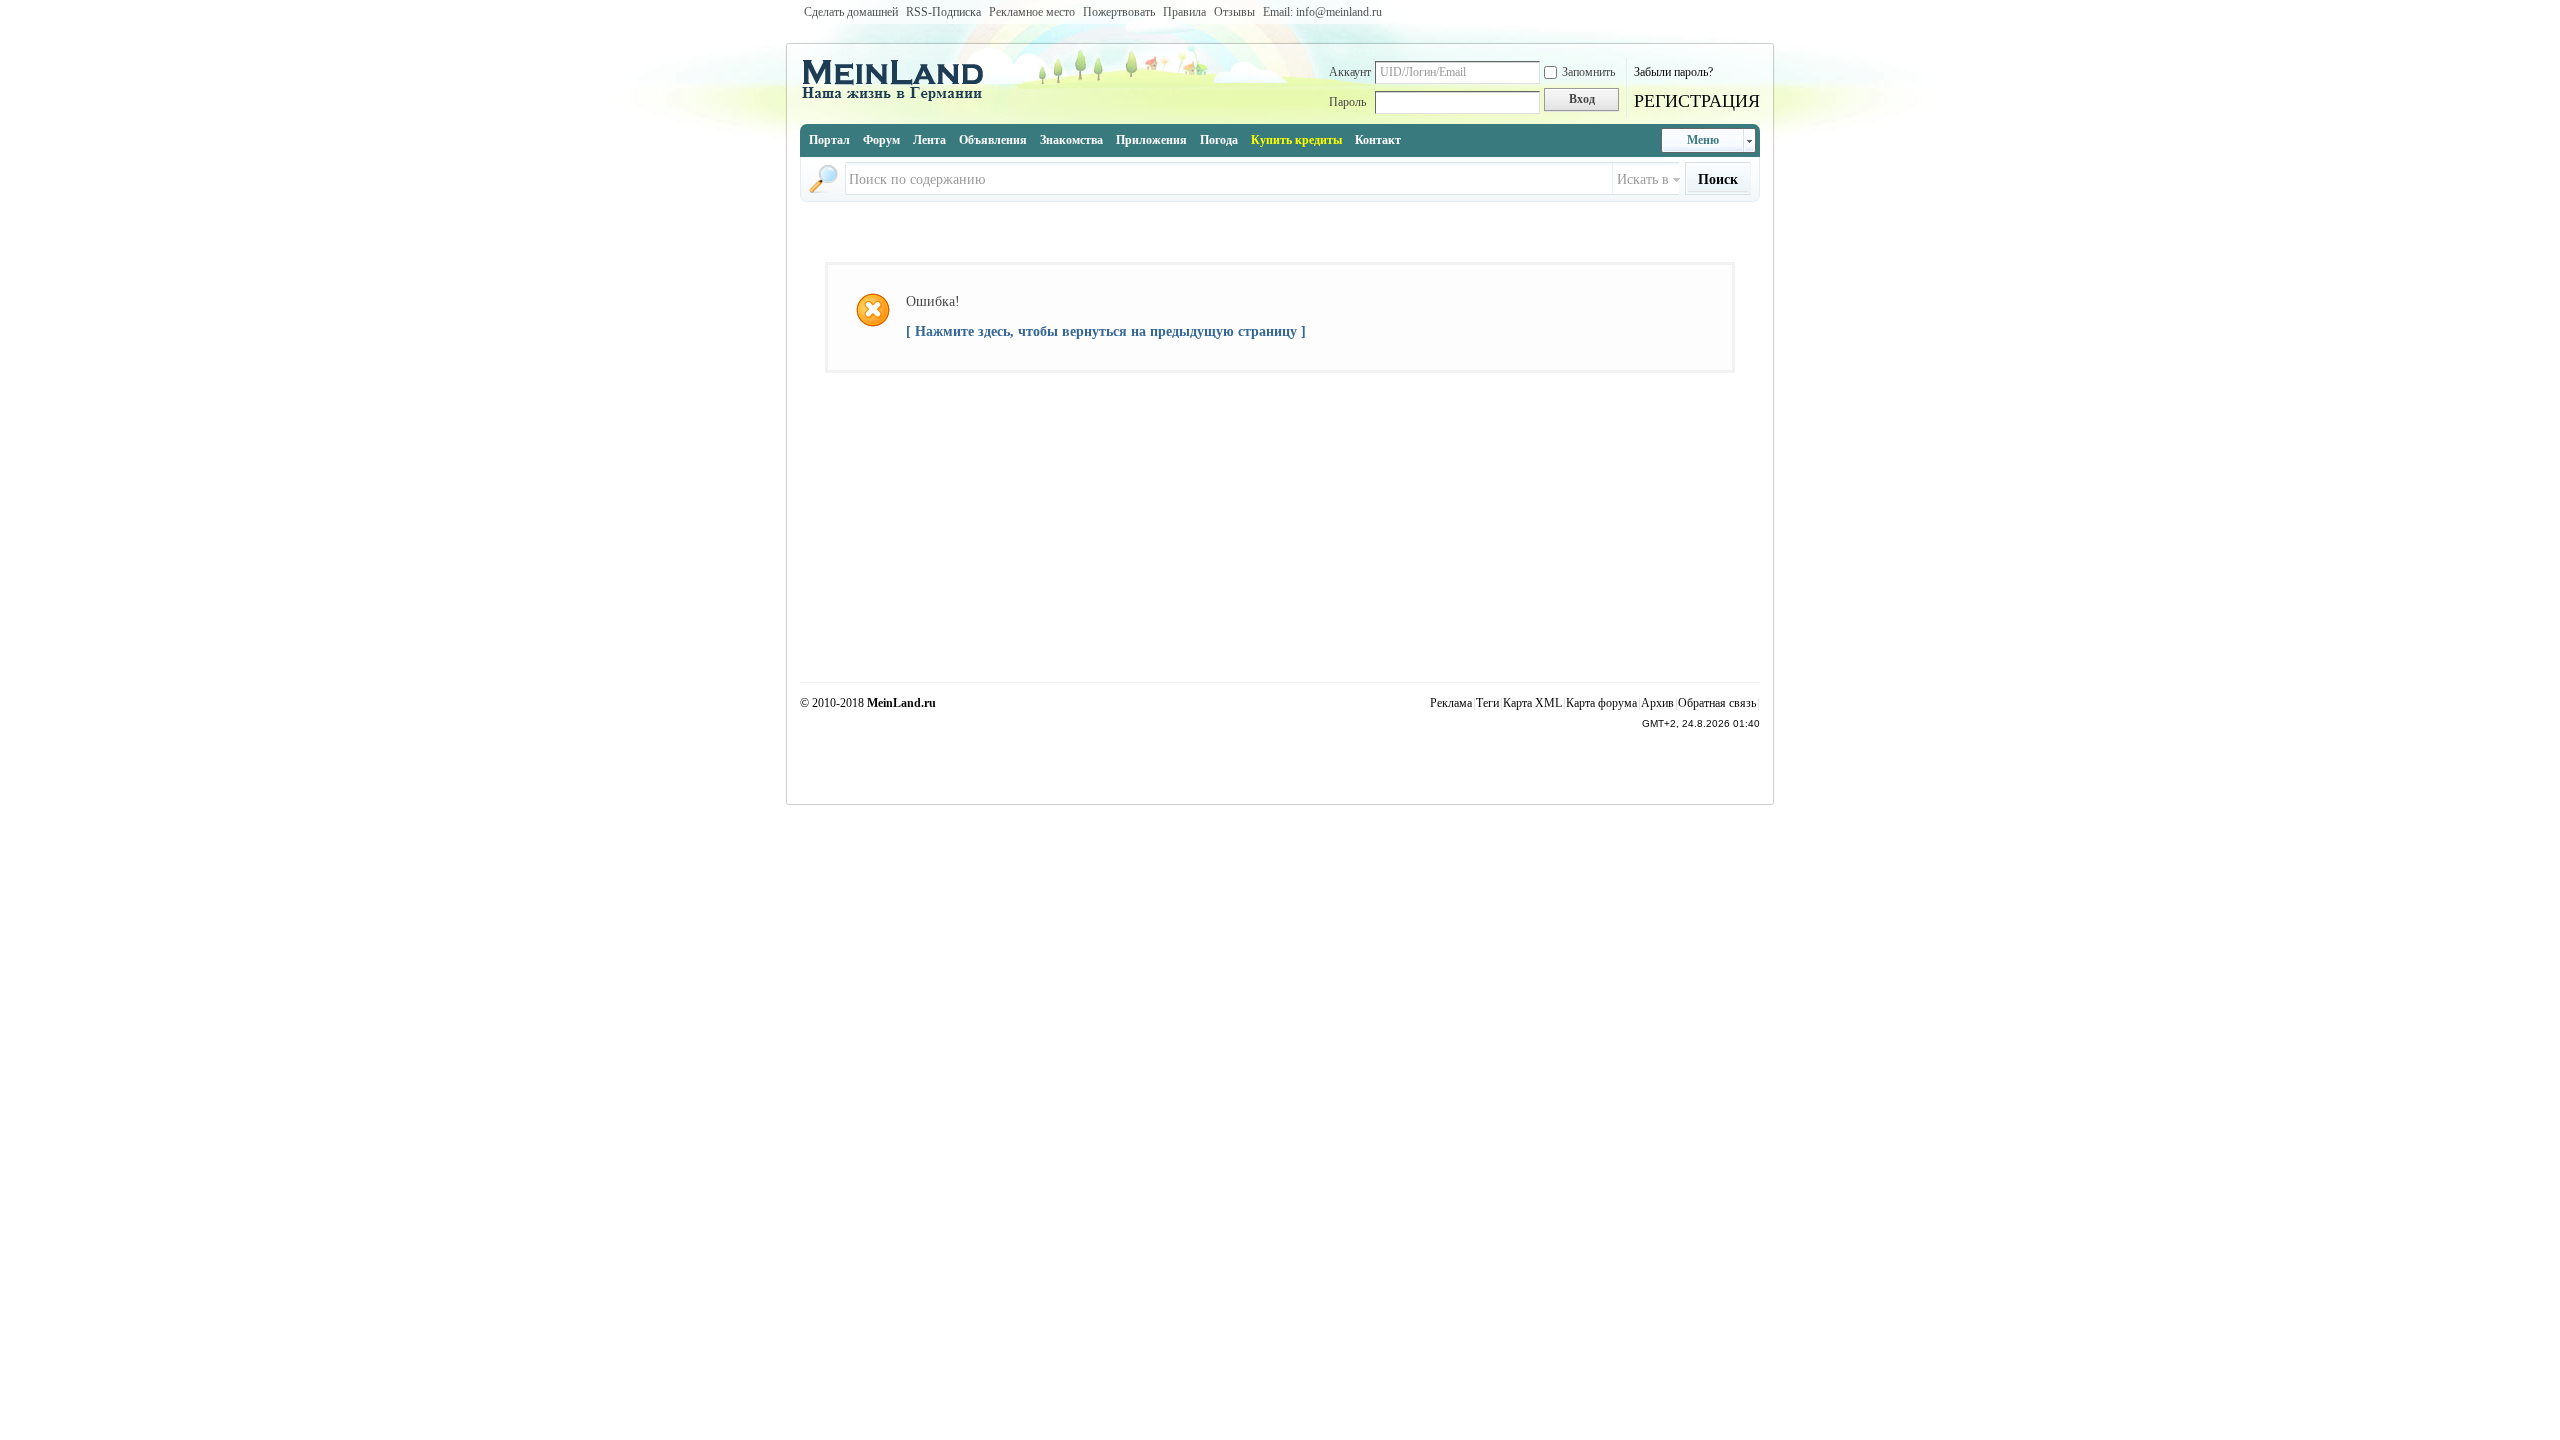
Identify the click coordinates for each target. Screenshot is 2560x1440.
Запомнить (1588, 72)
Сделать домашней (851, 12)
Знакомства (1071, 140)
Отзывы (1234, 12)
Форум (881, 140)
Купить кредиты (1296, 140)
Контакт (1378, 140)
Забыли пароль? (1673, 72)
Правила (1184, 12)
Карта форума (1601, 703)
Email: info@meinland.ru (1322, 12)
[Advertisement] (1280, 632)
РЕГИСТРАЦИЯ (1697, 101)
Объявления (993, 140)
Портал (829, 140)
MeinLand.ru (901, 703)
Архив (1657, 703)
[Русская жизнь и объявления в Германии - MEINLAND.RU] (900, 99)
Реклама (1451, 703)
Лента (929, 140)
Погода (1219, 140)
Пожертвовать (1119, 12)
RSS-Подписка (943, 12)
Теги (1487, 703)
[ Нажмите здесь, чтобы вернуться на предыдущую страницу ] (1106, 331)
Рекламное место (1032, 12)
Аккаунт (1350, 72)
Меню (1703, 140)
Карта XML (1532, 703)
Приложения (1151, 140)
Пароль (1347, 102)
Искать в (1643, 179)
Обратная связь (1717, 703)
